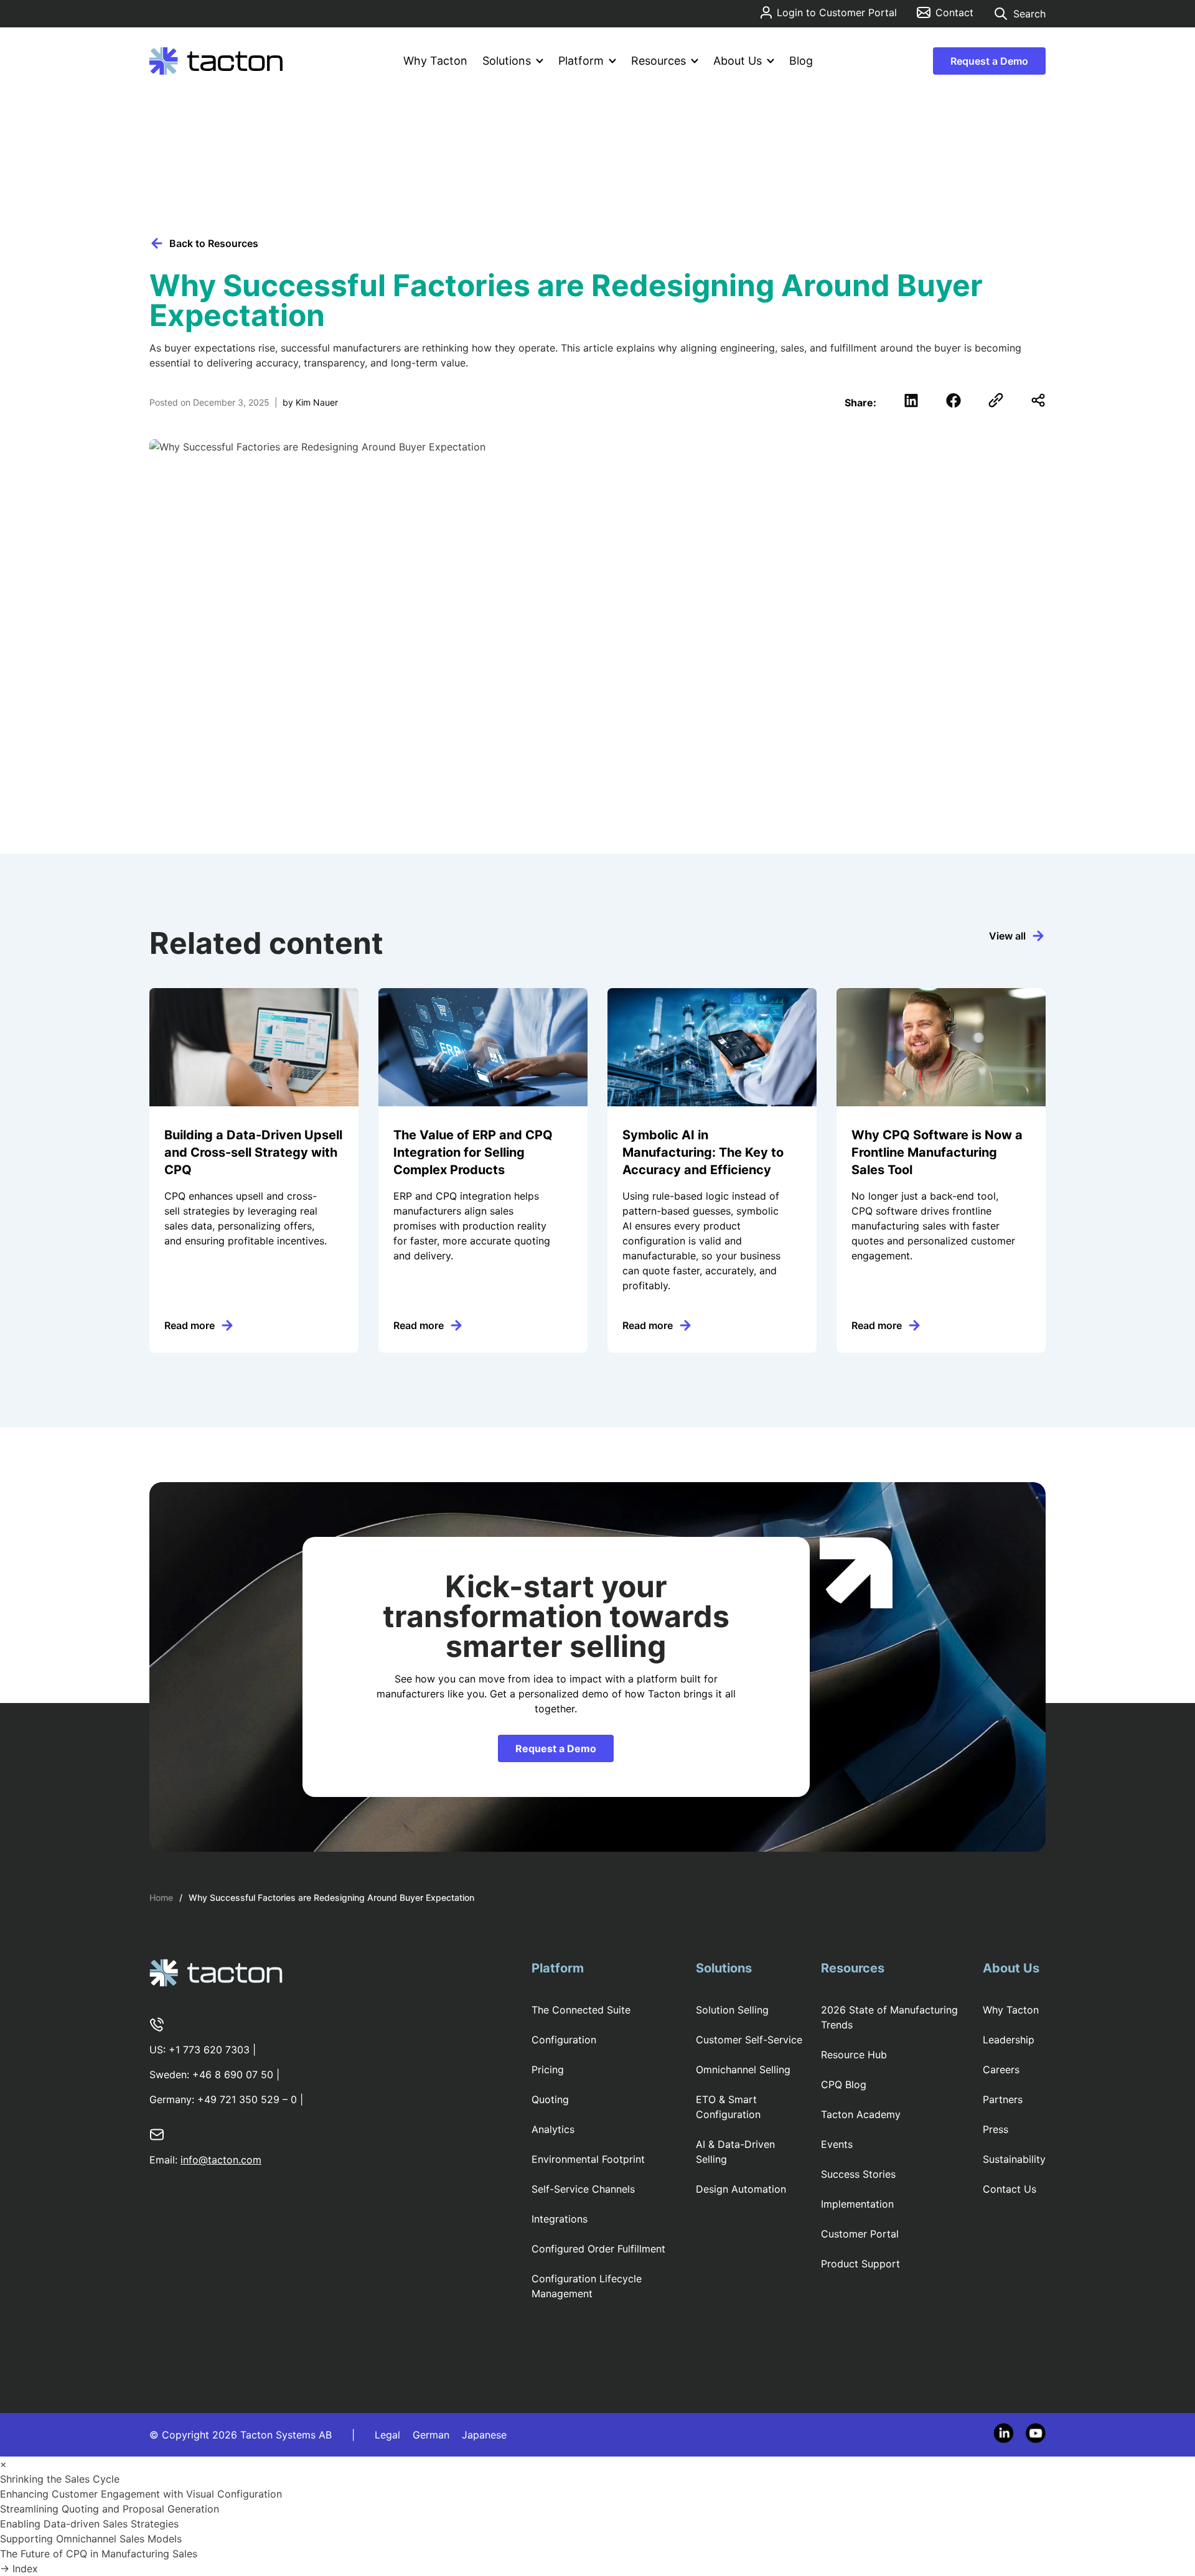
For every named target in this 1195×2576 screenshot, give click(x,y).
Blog (801, 61)
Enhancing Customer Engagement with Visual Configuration (143, 2494)
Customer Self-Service (749, 2040)
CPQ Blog (844, 2084)
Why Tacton (435, 61)
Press (996, 2129)
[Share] (1038, 400)
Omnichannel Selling (743, 2070)
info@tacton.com (221, 2160)
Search (1029, 14)
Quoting (550, 2099)
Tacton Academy (861, 2114)
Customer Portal (860, 2234)
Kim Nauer (317, 402)
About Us (738, 61)
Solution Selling (732, 2010)
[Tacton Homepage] (216, 61)
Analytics (553, 2129)
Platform (581, 61)
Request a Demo (989, 61)
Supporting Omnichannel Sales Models (92, 2539)
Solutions (507, 61)
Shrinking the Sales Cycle (61, 2479)
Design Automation (741, 2189)
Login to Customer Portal (837, 12)
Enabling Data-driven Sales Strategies (91, 2524)
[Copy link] (996, 400)
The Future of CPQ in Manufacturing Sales (100, 2554)
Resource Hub (854, 2055)
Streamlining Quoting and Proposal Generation (111, 2509)
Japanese (484, 2435)
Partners (1003, 2099)
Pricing (548, 2070)
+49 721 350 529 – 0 (247, 2099)
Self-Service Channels (583, 2189)
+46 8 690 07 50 (233, 2074)
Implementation (857, 2204)
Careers (1001, 2070)
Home (161, 1897)
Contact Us (1010, 2189)
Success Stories (858, 2174)
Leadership (1009, 2040)
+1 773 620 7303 (209, 2050)
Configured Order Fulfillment (598, 2249)
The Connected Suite (581, 2010)
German (431, 2435)
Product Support (860, 2264)
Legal (387, 2435)
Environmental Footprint (588, 2159)
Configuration (564, 2040)
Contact (954, 12)
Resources (658, 61)
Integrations (560, 2219)
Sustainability (1014, 2159)
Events (837, 2144)
